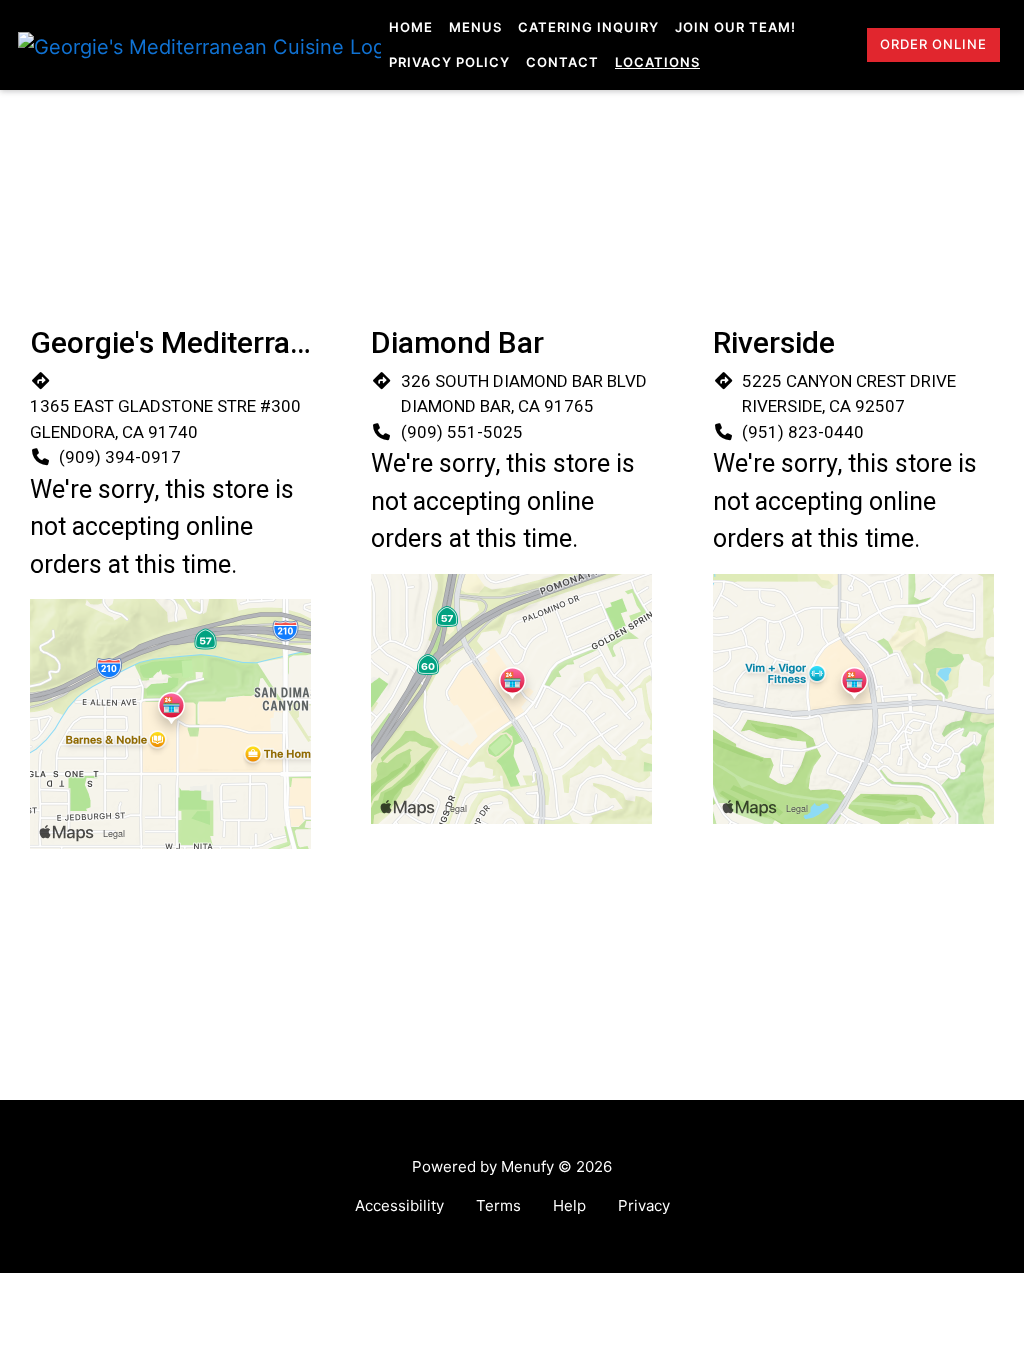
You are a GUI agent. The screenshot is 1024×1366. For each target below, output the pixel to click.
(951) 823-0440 (803, 432)
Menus (475, 27)
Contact (562, 62)
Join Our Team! (735, 27)
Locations (657, 62)
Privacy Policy (449, 62)
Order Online (933, 44)
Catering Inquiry (588, 27)
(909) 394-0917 (120, 457)
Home (411, 27)
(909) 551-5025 (462, 432)
